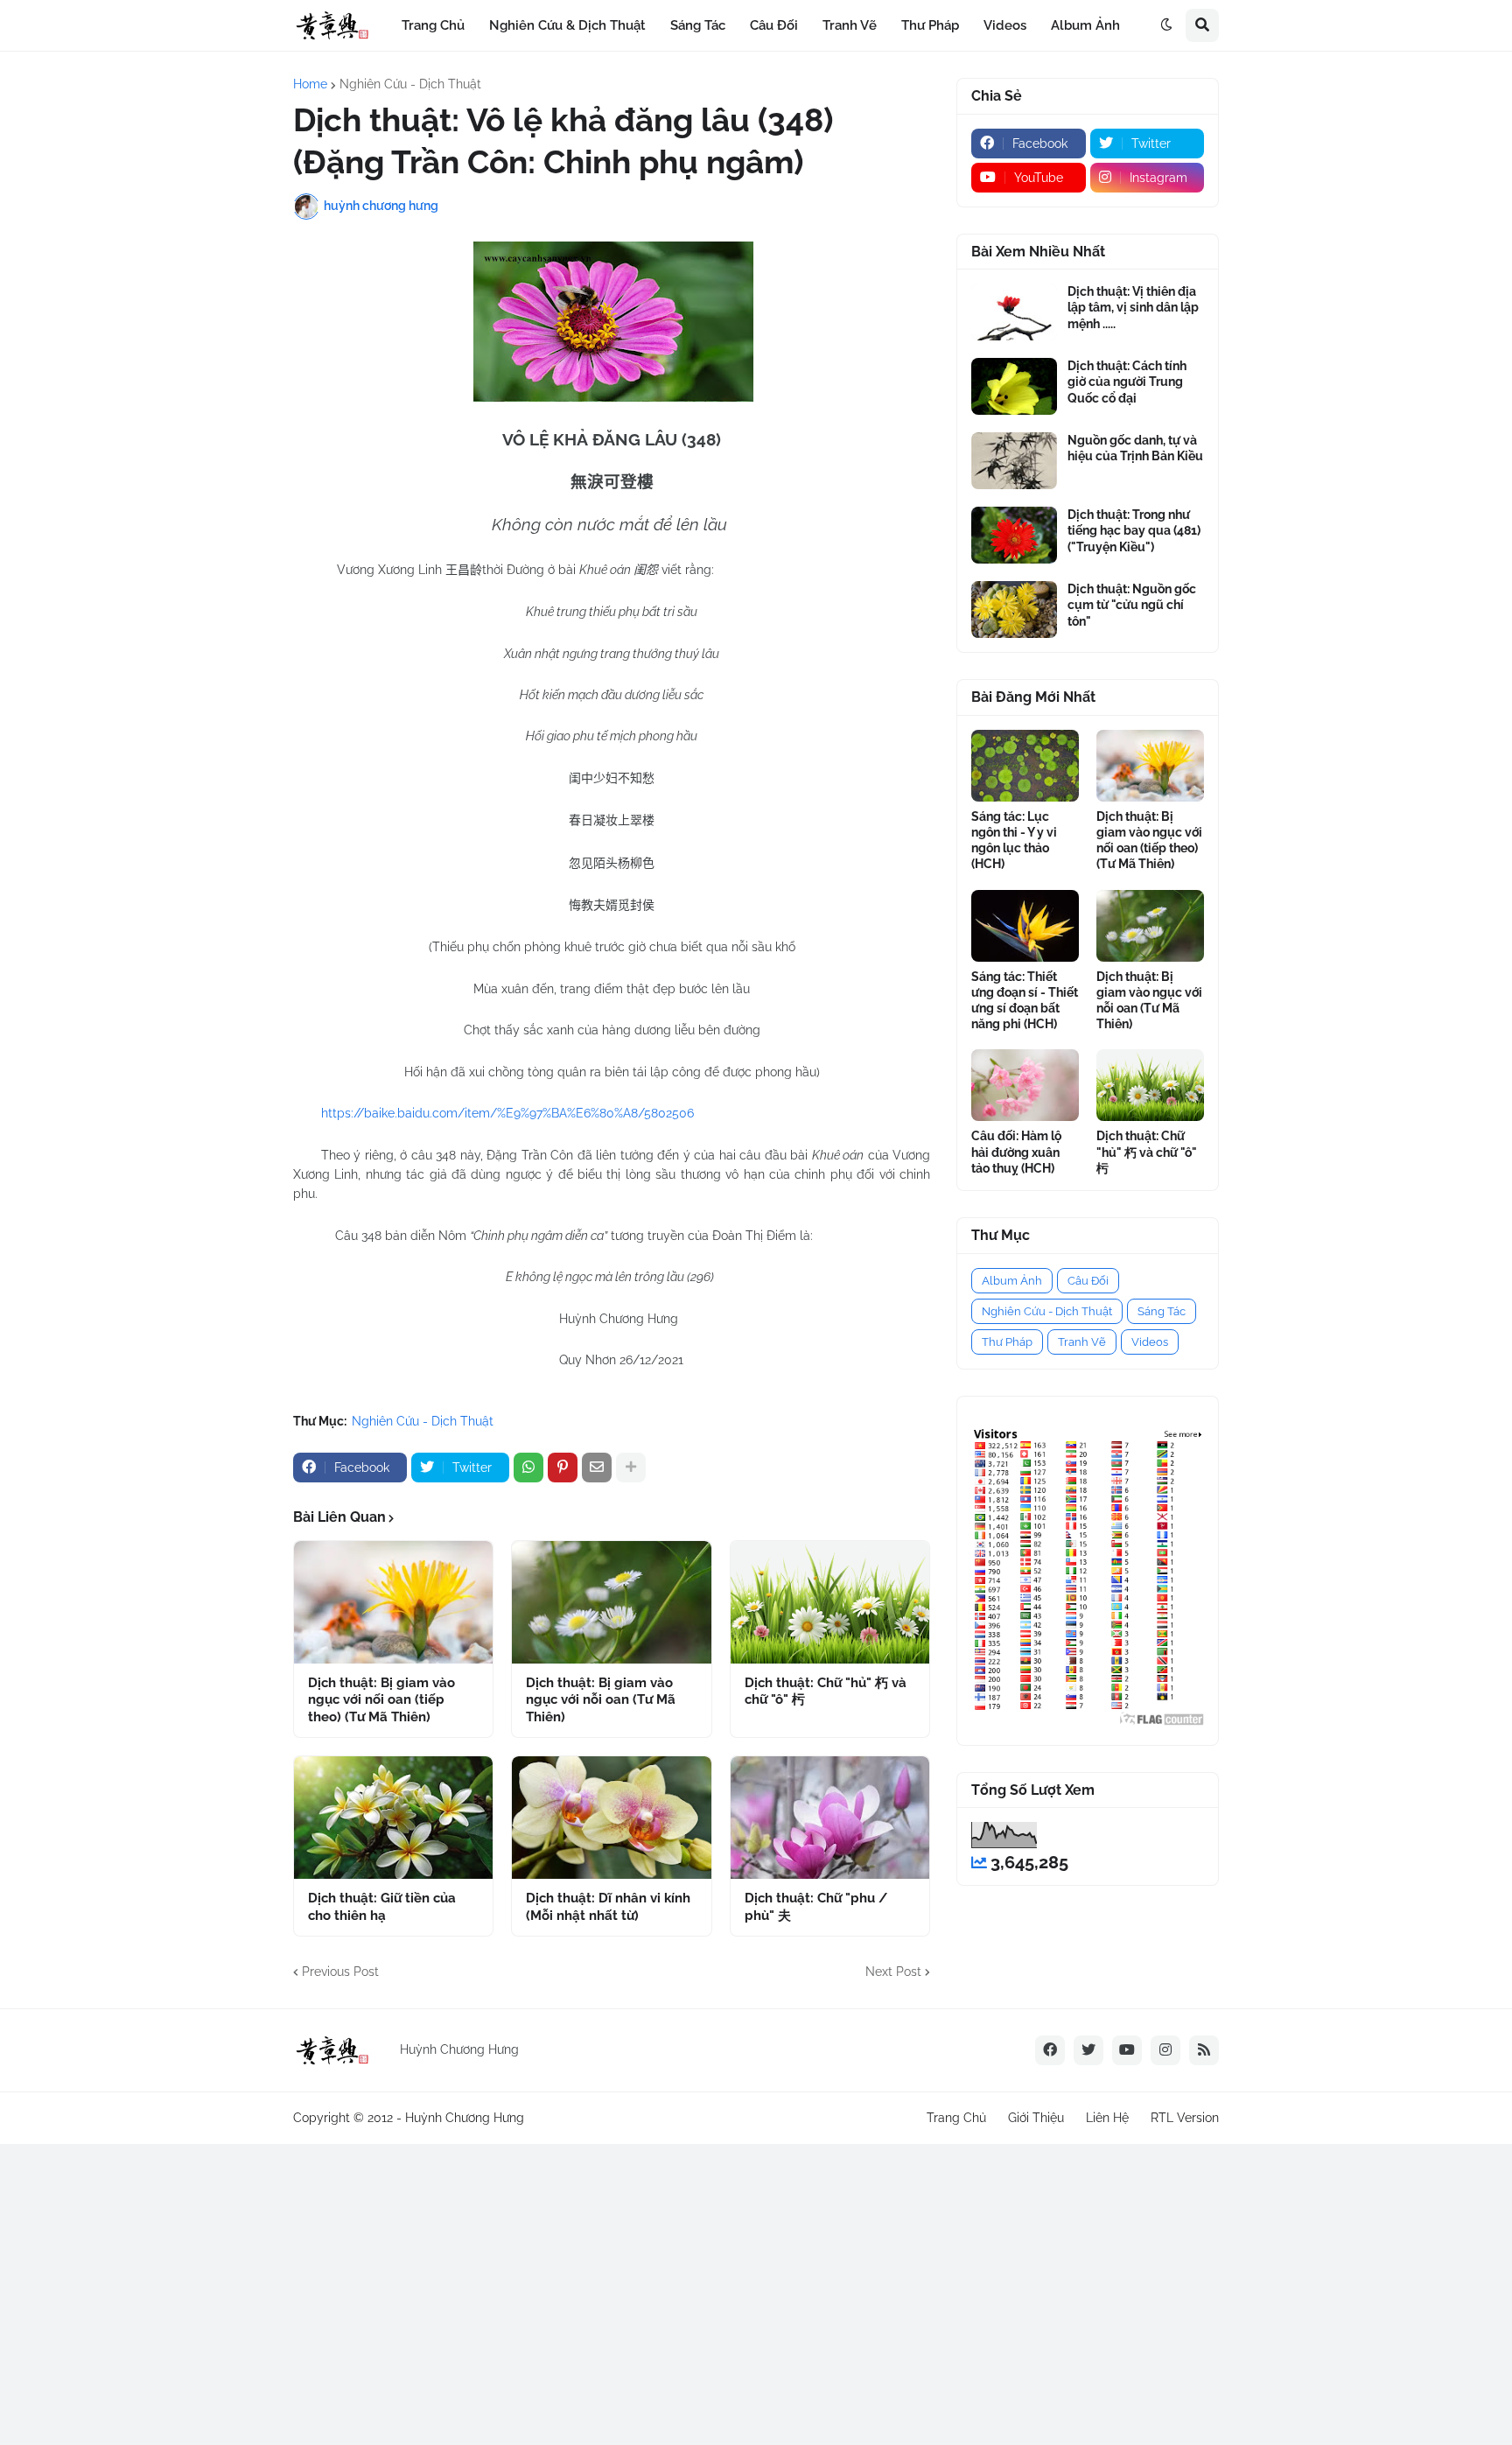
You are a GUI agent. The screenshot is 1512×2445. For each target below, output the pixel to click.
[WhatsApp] (528, 1468)
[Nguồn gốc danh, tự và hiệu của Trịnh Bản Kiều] (1014, 461)
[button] (1166, 25)
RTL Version (1185, 2118)
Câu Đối (1088, 1281)
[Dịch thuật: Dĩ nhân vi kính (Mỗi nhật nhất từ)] (611, 1818)
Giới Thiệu (1036, 2118)
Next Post (893, 1972)
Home (310, 84)
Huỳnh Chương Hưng (465, 2118)
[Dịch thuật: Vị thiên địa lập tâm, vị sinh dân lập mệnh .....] (1014, 312)
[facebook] (1050, 2050)
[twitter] (1088, 2050)
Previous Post (340, 1972)
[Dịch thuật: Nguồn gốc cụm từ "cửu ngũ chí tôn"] (1014, 609)
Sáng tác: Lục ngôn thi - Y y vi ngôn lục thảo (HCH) (1014, 841)
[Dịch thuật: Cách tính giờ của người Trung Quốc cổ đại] (1014, 386)
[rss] (1204, 2050)
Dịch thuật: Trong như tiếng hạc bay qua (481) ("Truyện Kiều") (1134, 530)
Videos (1150, 1342)
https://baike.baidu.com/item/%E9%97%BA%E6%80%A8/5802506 (507, 1113)
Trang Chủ (956, 2118)
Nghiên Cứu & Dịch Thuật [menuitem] (567, 25)
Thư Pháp (1007, 1342)
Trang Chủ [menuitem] (433, 25)
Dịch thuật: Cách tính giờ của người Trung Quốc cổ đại (1127, 382)
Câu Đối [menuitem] (774, 25)
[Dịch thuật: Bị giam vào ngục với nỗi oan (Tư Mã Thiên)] (611, 1602)
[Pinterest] (563, 1468)
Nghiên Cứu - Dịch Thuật (410, 84)
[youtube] (1127, 2050)
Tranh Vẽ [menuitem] (850, 25)
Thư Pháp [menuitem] (930, 25)
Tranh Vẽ (1082, 1342)
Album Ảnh (1012, 1281)
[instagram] (1165, 2050)
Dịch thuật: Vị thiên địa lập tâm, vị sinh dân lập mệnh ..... (1133, 307)
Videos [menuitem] (1005, 25)
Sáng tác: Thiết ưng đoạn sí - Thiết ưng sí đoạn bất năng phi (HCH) (1025, 1001)
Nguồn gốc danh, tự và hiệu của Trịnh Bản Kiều (1135, 448)
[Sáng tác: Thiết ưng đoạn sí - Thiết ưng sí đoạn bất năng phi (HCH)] (1025, 926)
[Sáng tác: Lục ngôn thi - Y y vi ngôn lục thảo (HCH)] (1025, 766)
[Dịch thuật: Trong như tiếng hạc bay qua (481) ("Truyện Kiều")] (1014, 535)
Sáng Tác (1162, 1311)
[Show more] (631, 1468)
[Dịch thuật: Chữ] (830, 1602)
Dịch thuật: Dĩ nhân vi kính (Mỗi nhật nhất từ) (608, 1907)
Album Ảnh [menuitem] (1085, 25)
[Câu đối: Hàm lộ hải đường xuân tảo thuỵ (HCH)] (1025, 1085)
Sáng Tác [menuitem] (698, 25)
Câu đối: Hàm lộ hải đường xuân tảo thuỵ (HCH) (1016, 1152)
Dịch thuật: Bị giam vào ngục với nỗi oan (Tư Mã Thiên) (601, 1700)
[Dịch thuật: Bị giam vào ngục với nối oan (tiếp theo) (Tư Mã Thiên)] (393, 1602)
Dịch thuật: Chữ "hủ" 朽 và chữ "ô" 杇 (826, 1692)
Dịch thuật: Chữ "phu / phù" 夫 (816, 1907)
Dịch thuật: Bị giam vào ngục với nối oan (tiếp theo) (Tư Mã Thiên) (381, 1700)
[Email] (597, 1468)
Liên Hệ (1107, 2118)
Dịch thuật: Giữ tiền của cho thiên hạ (382, 1907)
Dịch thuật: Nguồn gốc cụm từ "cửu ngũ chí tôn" (1132, 605)
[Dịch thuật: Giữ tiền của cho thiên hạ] (393, 1818)
